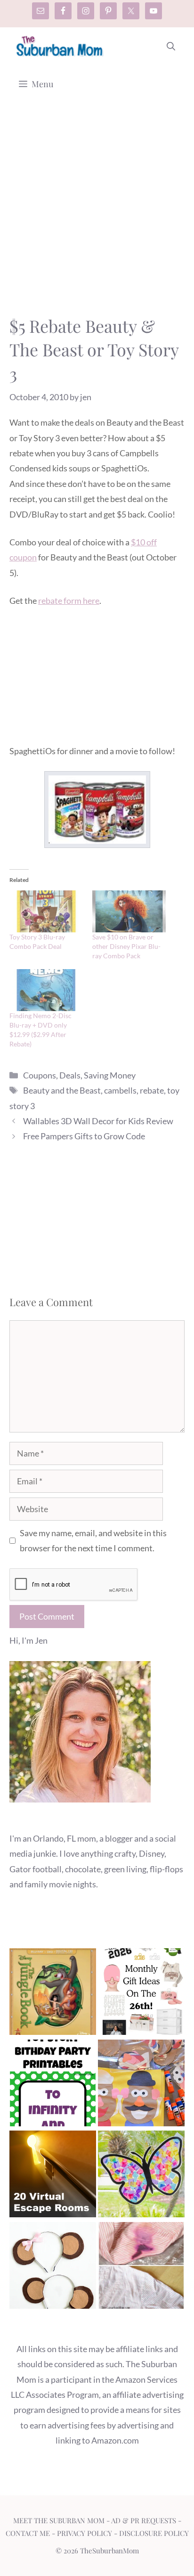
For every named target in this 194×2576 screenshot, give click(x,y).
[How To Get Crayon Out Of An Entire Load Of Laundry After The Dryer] (141, 2267)
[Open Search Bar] (171, 46)
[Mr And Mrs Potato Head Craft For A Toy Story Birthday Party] (141, 2085)
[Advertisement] (97, 213)
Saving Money (110, 1075)
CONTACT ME (28, 2533)
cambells (120, 1090)
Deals (70, 1075)
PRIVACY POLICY (85, 2533)
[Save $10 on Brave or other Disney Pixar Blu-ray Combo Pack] (129, 911)
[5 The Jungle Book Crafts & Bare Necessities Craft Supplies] (53, 1994)
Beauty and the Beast (62, 1090)
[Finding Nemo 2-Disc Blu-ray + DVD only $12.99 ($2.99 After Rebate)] (46, 990)
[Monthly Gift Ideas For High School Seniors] (141, 1994)
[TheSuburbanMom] (60, 46)
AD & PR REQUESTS (144, 2520)
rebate (152, 1090)
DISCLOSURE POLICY (154, 2533)
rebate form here (69, 601)
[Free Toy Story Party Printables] (53, 2085)
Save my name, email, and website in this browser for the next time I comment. (93, 1540)
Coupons (40, 1075)
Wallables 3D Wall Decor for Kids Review (98, 1121)
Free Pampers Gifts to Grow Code (84, 1136)
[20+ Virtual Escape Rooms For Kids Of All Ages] (53, 2176)
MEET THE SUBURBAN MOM (59, 2520)
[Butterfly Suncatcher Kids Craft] (141, 2176)
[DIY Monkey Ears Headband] (53, 2267)
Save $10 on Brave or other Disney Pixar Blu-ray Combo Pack (126, 946)
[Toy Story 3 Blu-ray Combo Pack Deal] (46, 911)
